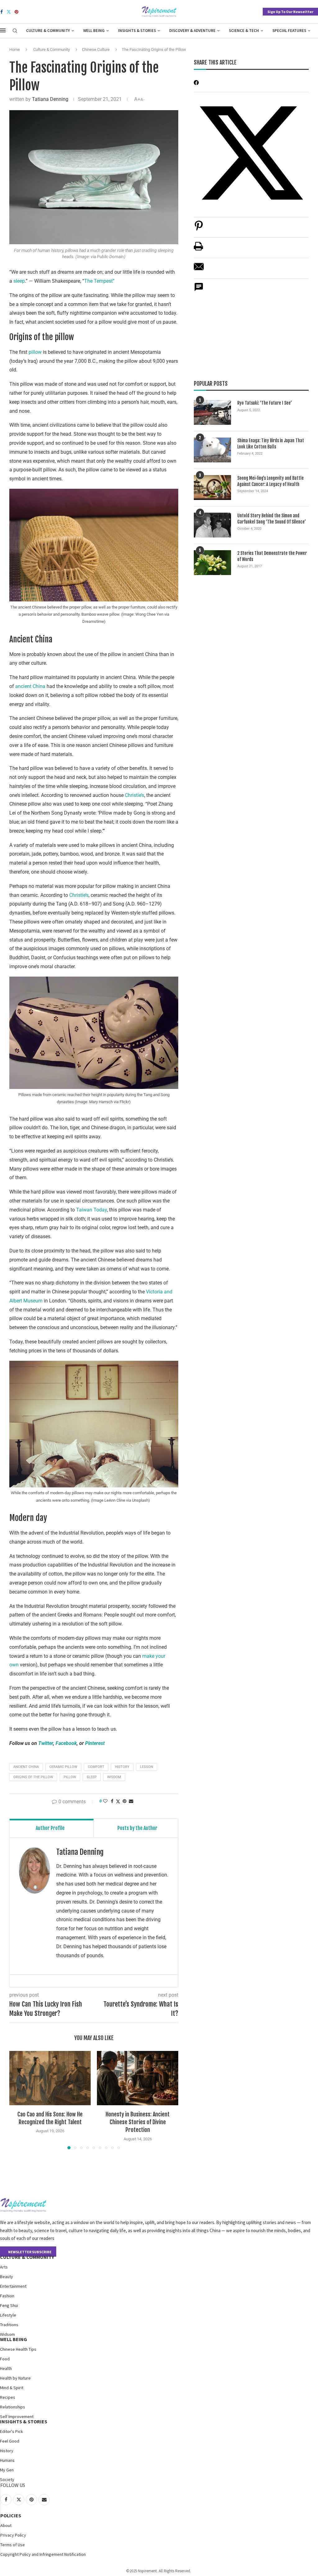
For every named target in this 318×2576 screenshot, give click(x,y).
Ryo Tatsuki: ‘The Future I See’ (265, 403)
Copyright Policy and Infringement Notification (43, 2554)
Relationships (13, 2407)
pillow (35, 352)
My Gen (7, 2470)
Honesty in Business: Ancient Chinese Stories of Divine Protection (138, 2122)
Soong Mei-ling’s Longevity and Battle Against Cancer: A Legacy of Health (270, 481)
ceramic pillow (63, 1767)
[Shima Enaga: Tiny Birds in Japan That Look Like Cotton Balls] (212, 450)
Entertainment (13, 2286)
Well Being (94, 31)
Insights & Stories (137, 31)
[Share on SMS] (199, 290)
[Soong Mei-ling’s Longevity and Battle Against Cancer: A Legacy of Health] (212, 488)
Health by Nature (15, 2378)
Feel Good (10, 2441)
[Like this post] (105, 1801)
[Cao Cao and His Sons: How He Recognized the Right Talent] (50, 2078)
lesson (147, 1767)
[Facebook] (2, 12)
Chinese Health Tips (18, 2349)
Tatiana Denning (50, 99)
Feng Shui (9, 2305)
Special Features (289, 31)
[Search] (15, 31)
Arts (4, 2267)
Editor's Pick (11, 2431)
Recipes (8, 2397)
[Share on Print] (198, 249)
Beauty (7, 2277)
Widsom (7, 2334)
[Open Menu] (3, 30)
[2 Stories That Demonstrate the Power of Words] (212, 563)
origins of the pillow (33, 1777)
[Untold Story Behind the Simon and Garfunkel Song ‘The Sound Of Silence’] (212, 525)
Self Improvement (17, 2416)
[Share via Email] (131, 1801)
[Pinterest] (16, 12)
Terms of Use (13, 2545)
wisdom (114, 1777)
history (122, 1767)
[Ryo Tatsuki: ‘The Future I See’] (212, 412)
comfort (96, 1767)
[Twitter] (9, 12)
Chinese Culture (96, 49)
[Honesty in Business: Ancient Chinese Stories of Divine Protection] (138, 2078)
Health (6, 2368)
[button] (18, 2100)
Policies (11, 2515)
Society (7, 2479)
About (6, 2525)
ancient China (30, 686)
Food (5, 2359)
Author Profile (50, 1828)
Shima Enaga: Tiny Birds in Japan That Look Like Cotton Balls (271, 444)
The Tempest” (99, 281)
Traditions (9, 2325)
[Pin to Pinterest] (125, 1801)
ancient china (26, 1767)
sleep (19, 281)
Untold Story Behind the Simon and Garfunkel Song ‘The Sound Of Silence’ (272, 519)
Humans (7, 2460)
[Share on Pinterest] (199, 229)
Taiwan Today (91, 1210)
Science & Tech (244, 31)
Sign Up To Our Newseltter (290, 12)
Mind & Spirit (12, 2388)
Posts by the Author (137, 1828)
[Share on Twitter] (118, 1801)
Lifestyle (8, 2315)
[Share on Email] (199, 270)
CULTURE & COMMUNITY (27, 2257)
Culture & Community (48, 31)
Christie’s (134, 795)
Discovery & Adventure (192, 31)
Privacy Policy (13, 2535)
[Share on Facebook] (112, 1801)
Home (15, 49)
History (7, 2451)
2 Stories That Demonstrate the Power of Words (272, 556)
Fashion (7, 2296)
